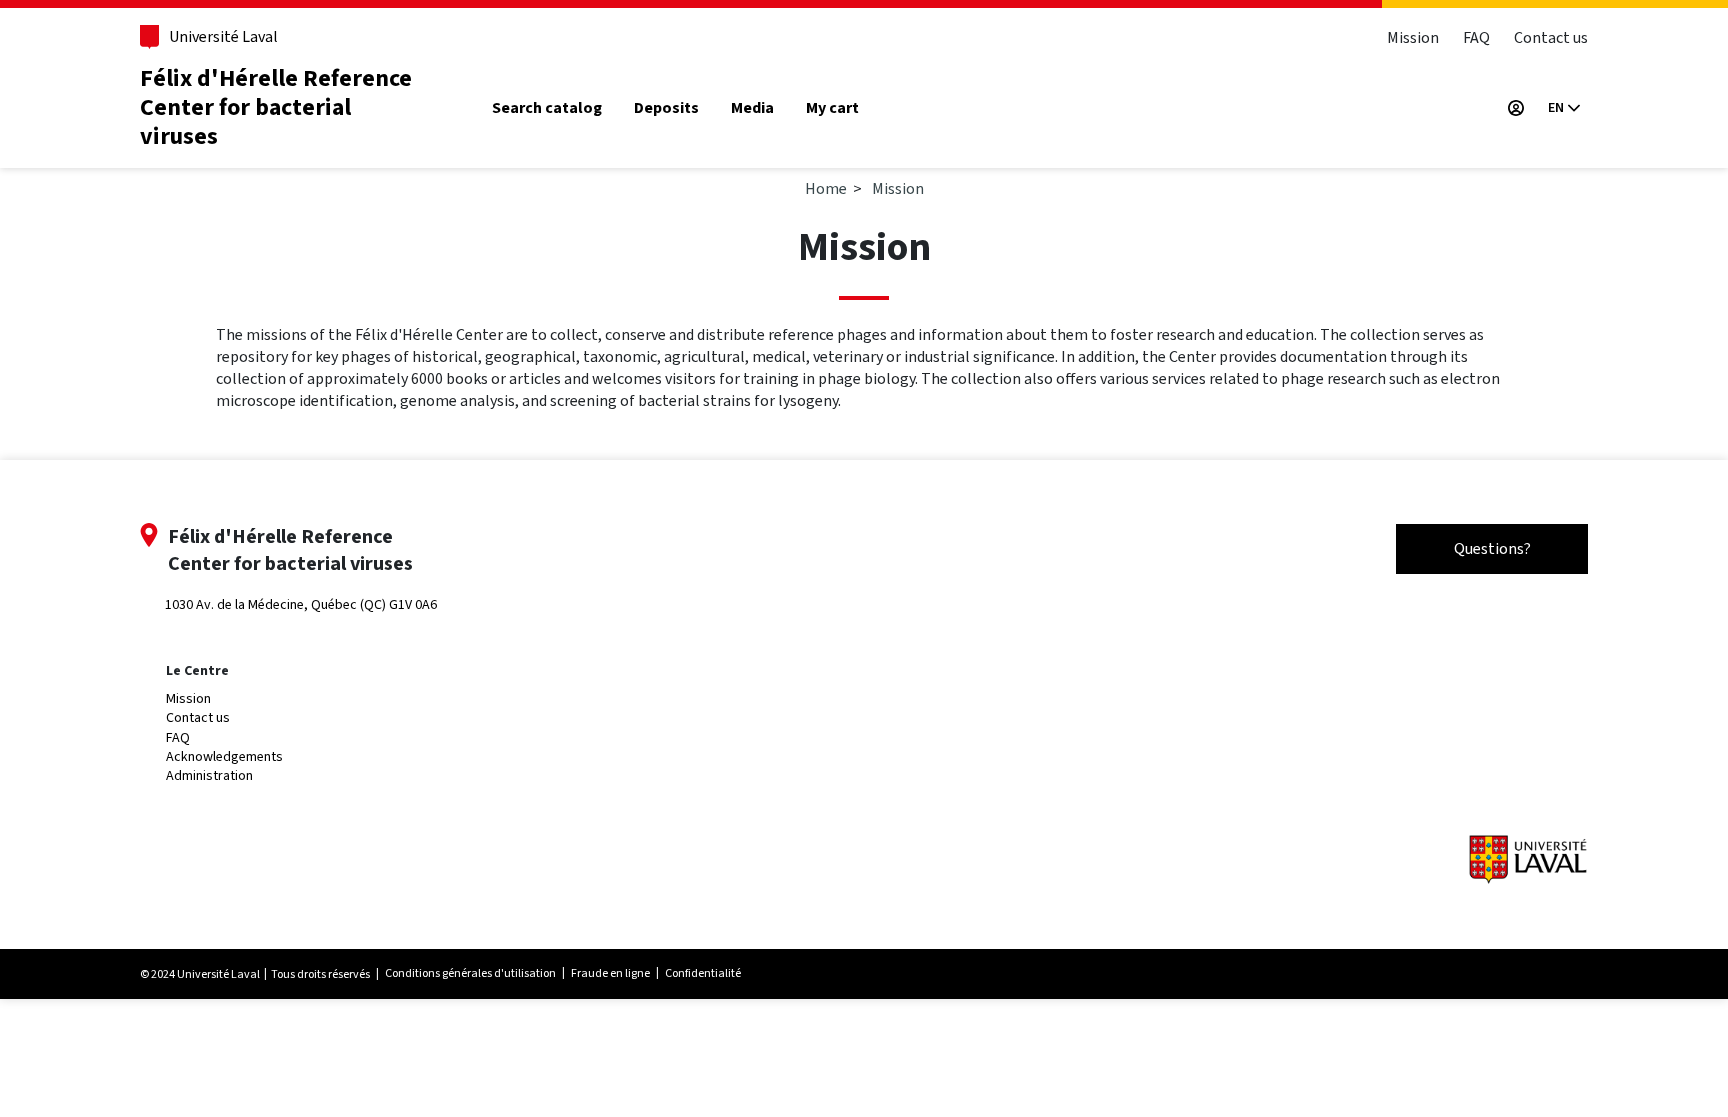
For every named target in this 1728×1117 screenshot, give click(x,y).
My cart (832, 108)
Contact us (1551, 37)
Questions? (1492, 548)
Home (826, 188)
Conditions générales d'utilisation (470, 973)
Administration (209, 775)
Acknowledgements (224, 756)
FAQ (1476, 37)
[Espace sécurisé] (1516, 108)
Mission (1413, 37)
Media (752, 108)
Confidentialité (703, 973)
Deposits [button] (666, 108)
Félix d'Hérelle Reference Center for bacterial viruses (276, 107)
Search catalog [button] (547, 108)
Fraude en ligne (610, 973)
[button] (1564, 108)
